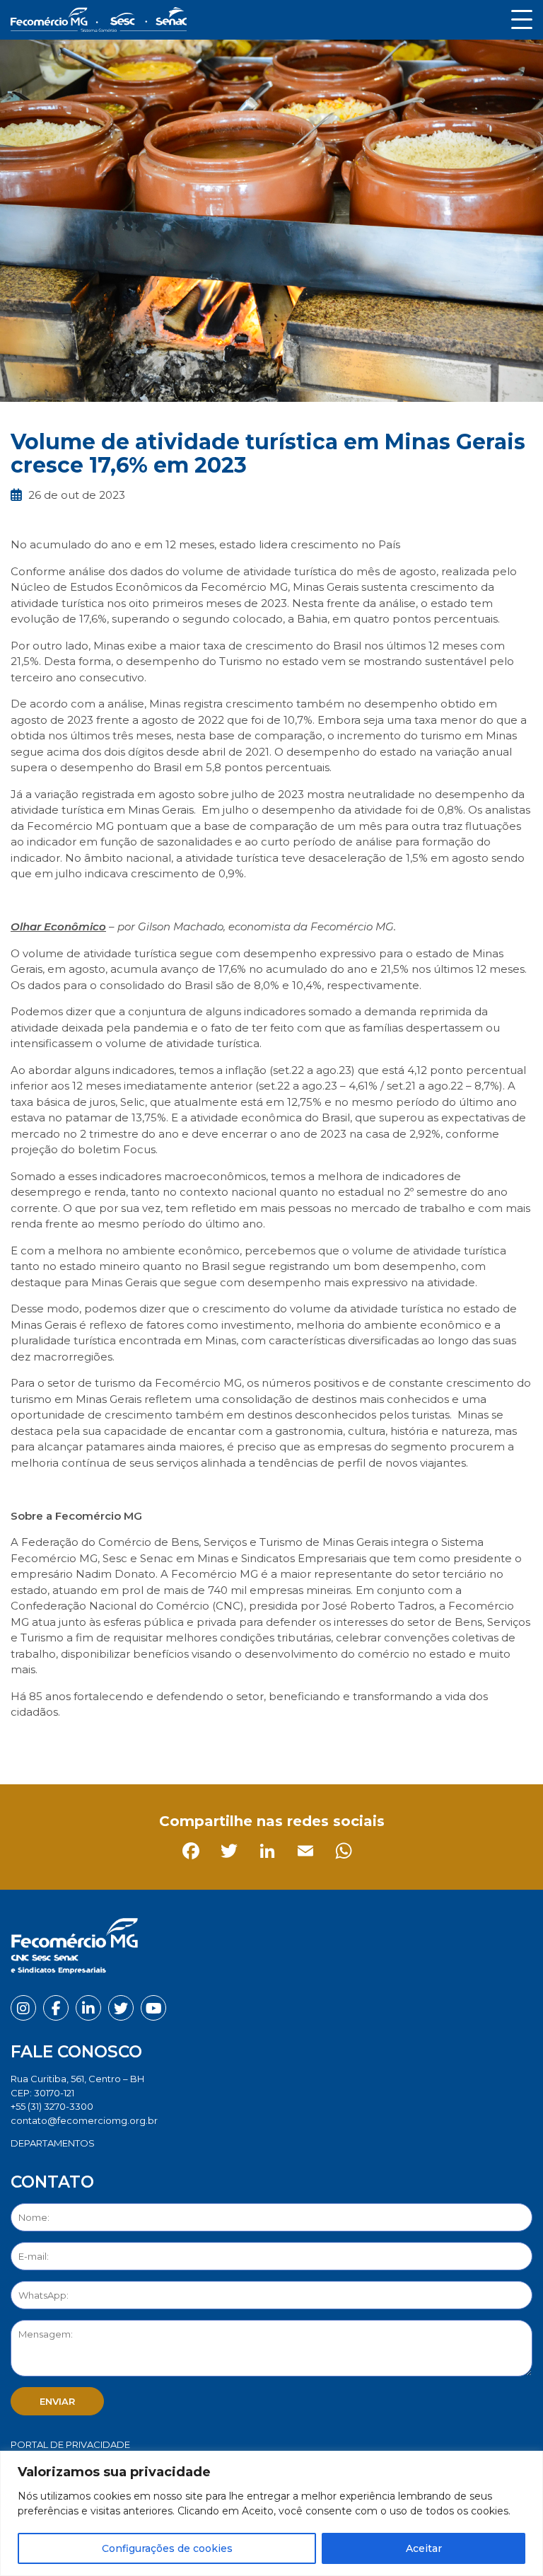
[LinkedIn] (101, 1744)
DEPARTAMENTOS (53, 2143)
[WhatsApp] (177, 1744)
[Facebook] (24, 1744)
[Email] (139, 1744)
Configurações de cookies (167, 2548)
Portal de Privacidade (70, 2444)
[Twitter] (63, 1744)
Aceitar (424, 2548)
